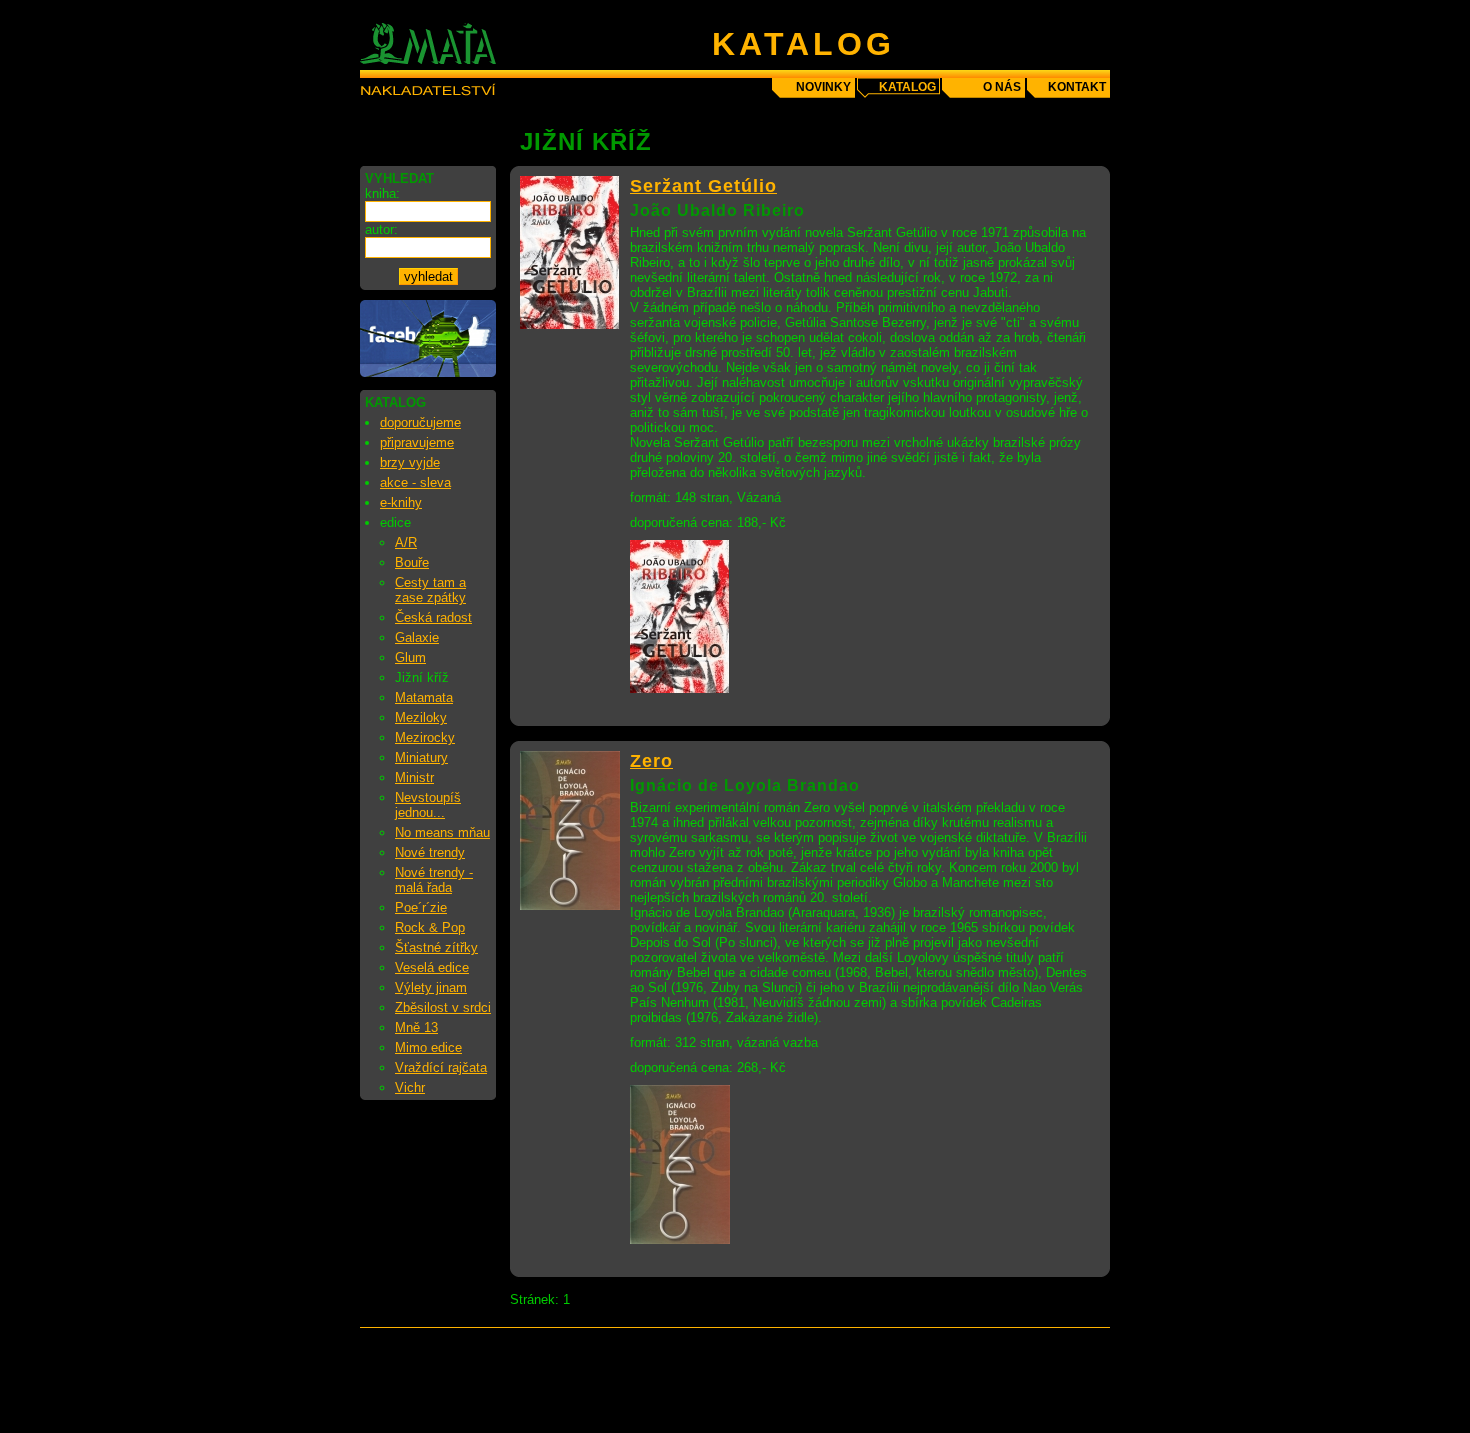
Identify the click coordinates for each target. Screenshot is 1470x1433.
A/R (406, 542)
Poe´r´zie (421, 907)
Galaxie (417, 637)
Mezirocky (425, 737)
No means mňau (442, 832)
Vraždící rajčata (441, 1067)
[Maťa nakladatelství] (428, 372)
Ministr (414, 777)
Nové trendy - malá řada (434, 880)
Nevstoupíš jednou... (428, 805)
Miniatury (421, 757)
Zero (651, 761)
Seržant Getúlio (703, 186)
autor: (381, 229)
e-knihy (401, 502)
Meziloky (421, 717)
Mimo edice (428, 1047)
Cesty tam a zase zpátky (430, 590)
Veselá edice (432, 967)
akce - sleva (415, 482)
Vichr (410, 1087)
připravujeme (417, 442)
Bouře (412, 562)
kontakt (1077, 87)
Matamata (424, 697)
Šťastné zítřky (436, 947)
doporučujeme (420, 422)
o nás (1002, 87)
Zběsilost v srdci (443, 1007)
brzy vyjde (410, 462)
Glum (410, 657)
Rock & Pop (430, 927)
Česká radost (433, 617)
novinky (823, 87)
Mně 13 (416, 1027)
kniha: (382, 193)
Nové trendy (430, 852)
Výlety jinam (431, 987)
